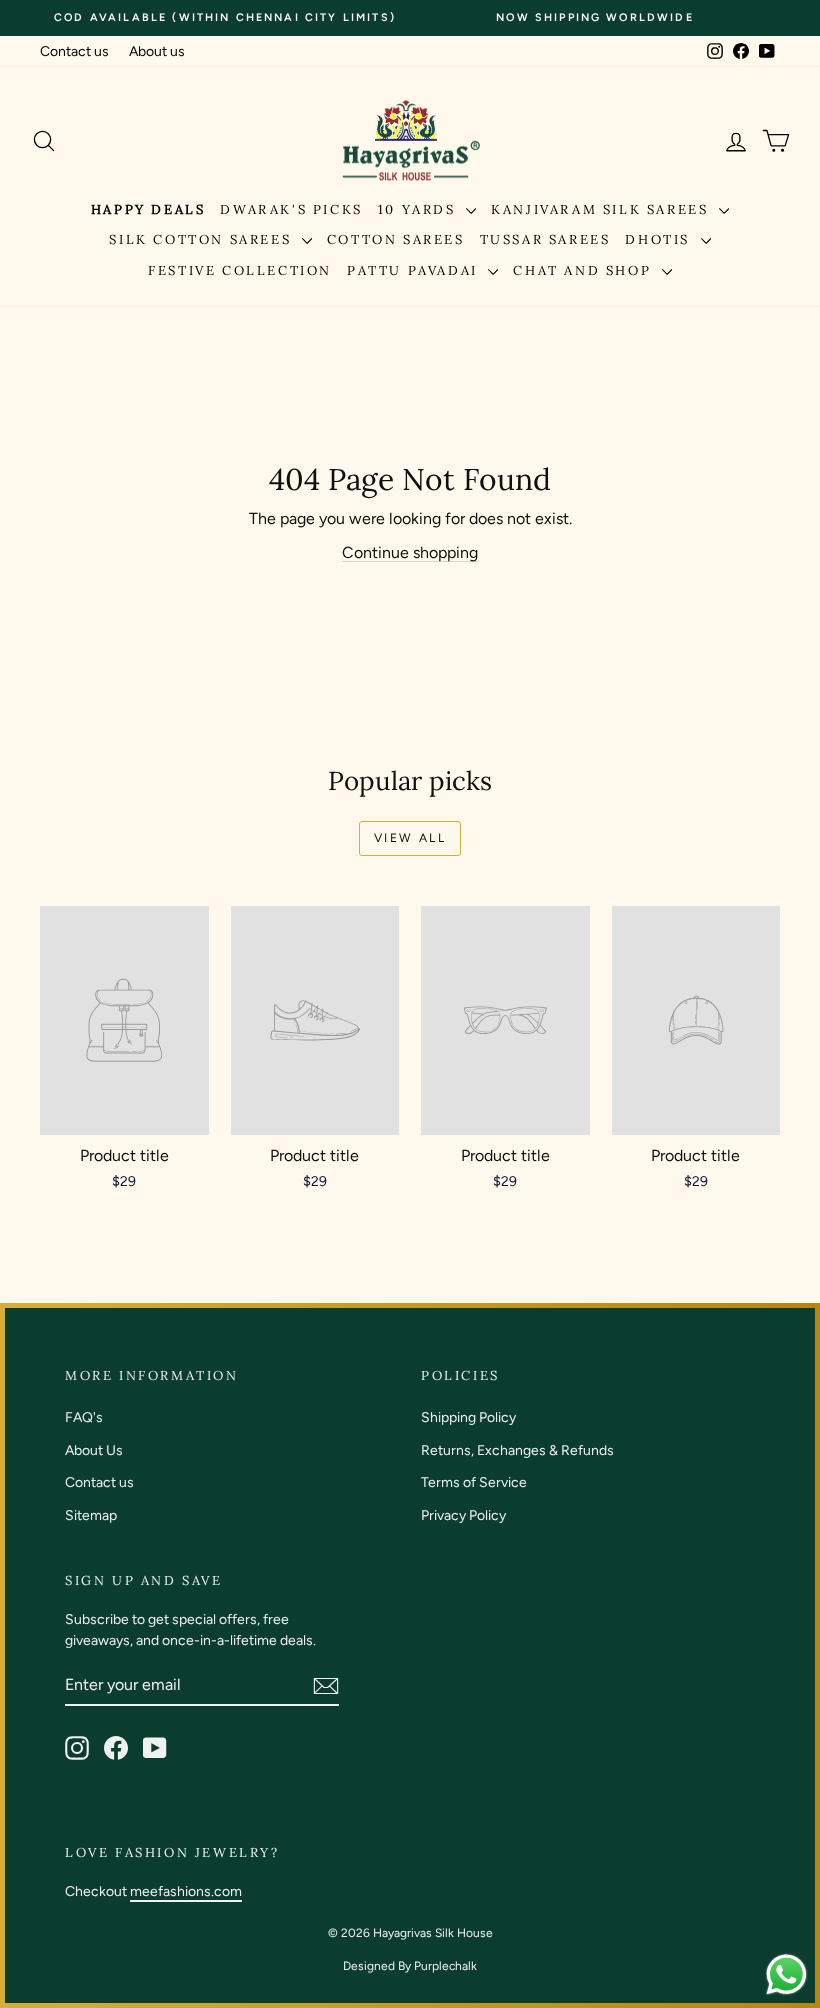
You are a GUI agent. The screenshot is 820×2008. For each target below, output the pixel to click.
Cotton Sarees (396, 239)
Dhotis (660, 239)
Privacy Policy (463, 1515)
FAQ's (84, 1417)
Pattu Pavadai (415, 270)
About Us (94, 1450)
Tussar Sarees (545, 239)
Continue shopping (410, 552)
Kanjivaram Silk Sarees (602, 209)
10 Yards (419, 209)
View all (410, 838)
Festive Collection (240, 270)
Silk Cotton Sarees (202, 239)
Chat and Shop (584, 270)
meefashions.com (186, 1891)
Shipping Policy (468, 1417)
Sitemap (91, 1515)
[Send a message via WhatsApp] (786, 1974)
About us (157, 51)
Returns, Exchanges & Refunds (517, 1450)
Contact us (74, 51)
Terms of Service (474, 1482)
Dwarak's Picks (291, 209)
